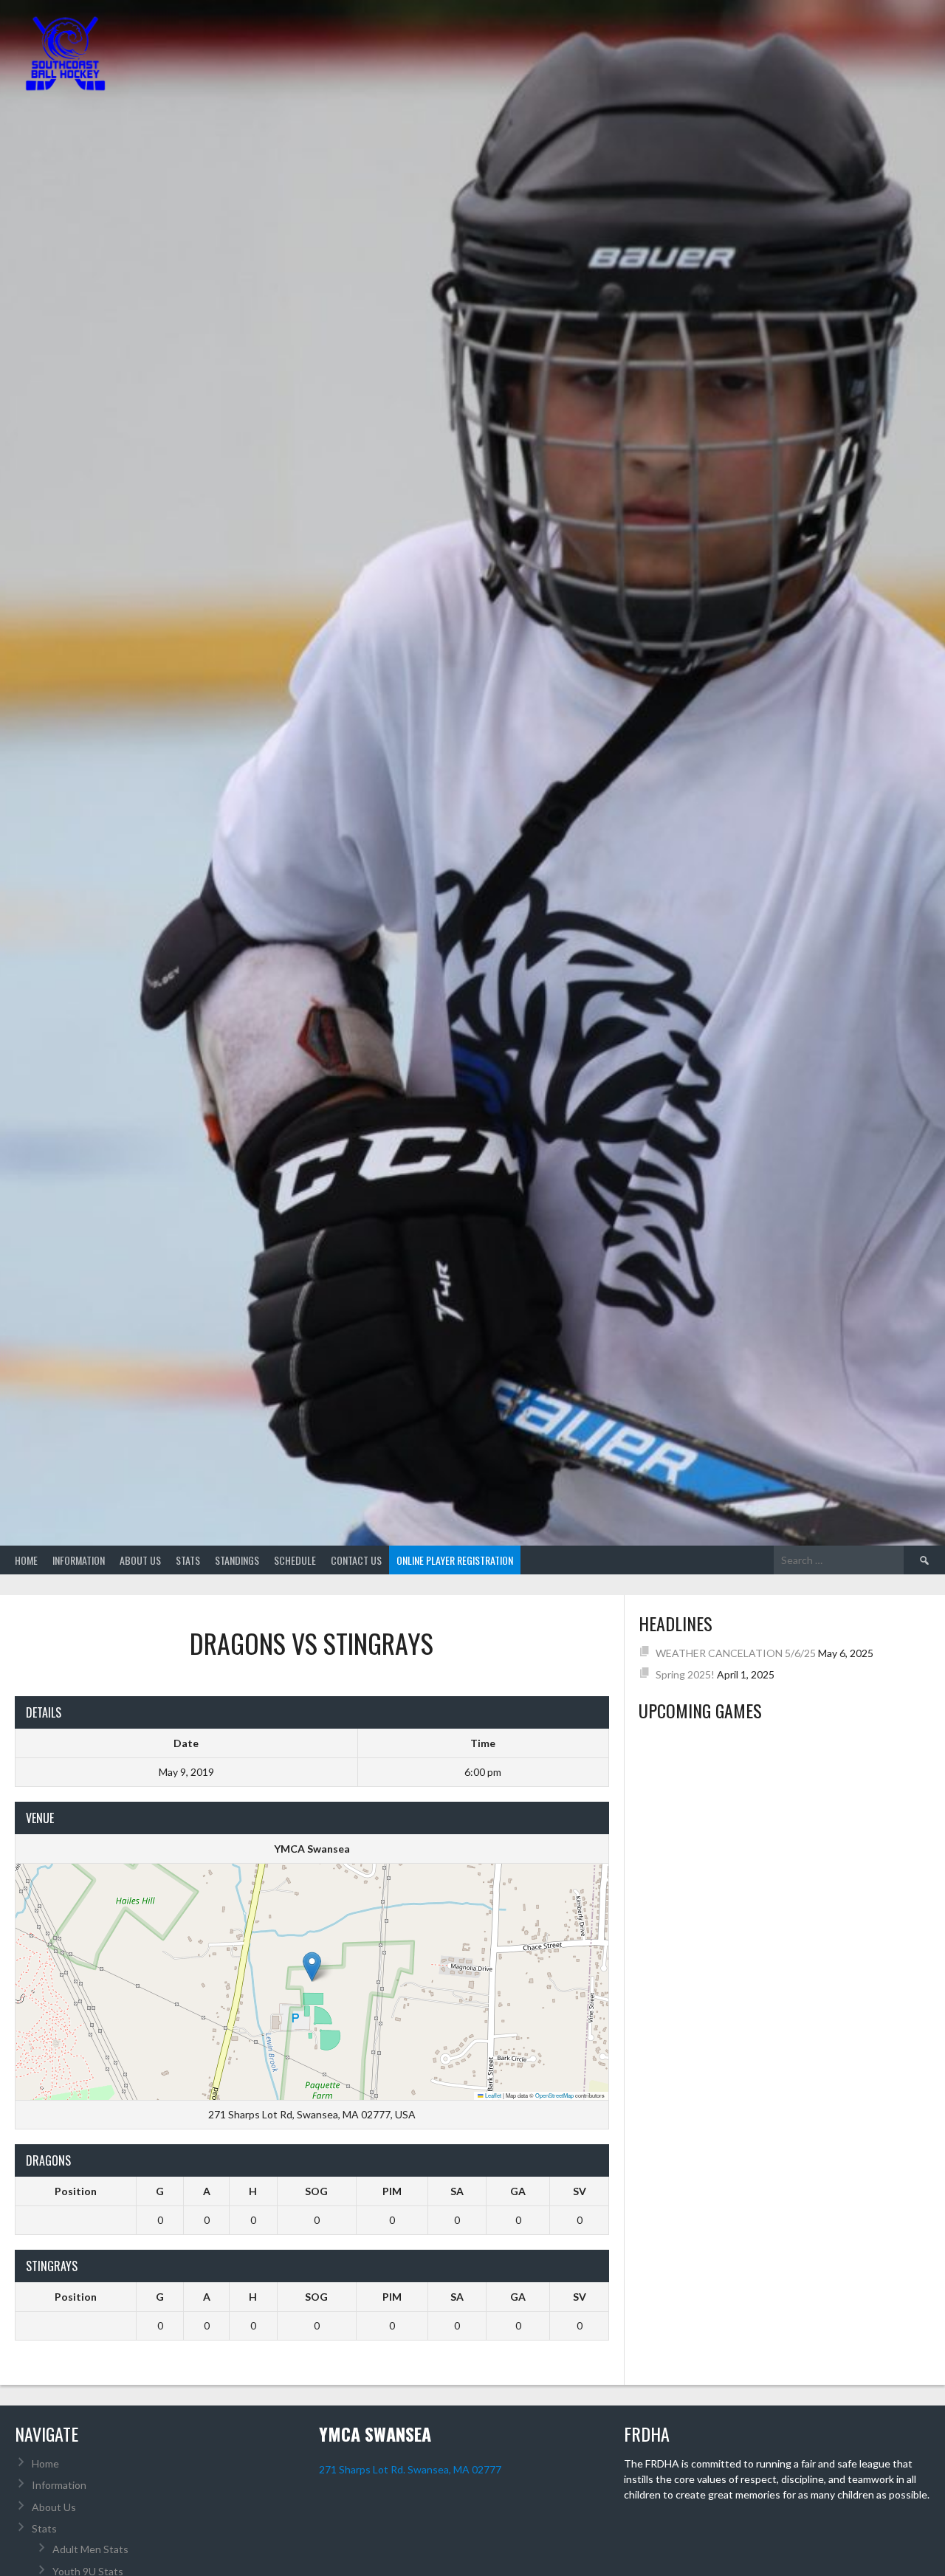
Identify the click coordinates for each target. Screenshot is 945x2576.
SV (580, 2191)
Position (76, 2191)
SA (457, 2191)
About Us (140, 1560)
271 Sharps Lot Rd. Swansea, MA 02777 (410, 2469)
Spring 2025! (685, 1674)
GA (518, 2191)
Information (79, 1560)
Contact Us (356, 1560)
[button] (312, 1967)
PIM (392, 2191)
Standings (237, 1560)
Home (26, 1560)
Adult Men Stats (90, 2549)
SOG (316, 2191)
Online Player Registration (455, 1560)
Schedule (295, 1560)
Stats (188, 1560)
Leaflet (492, 2095)
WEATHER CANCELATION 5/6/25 (736, 1653)
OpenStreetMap (554, 2095)
